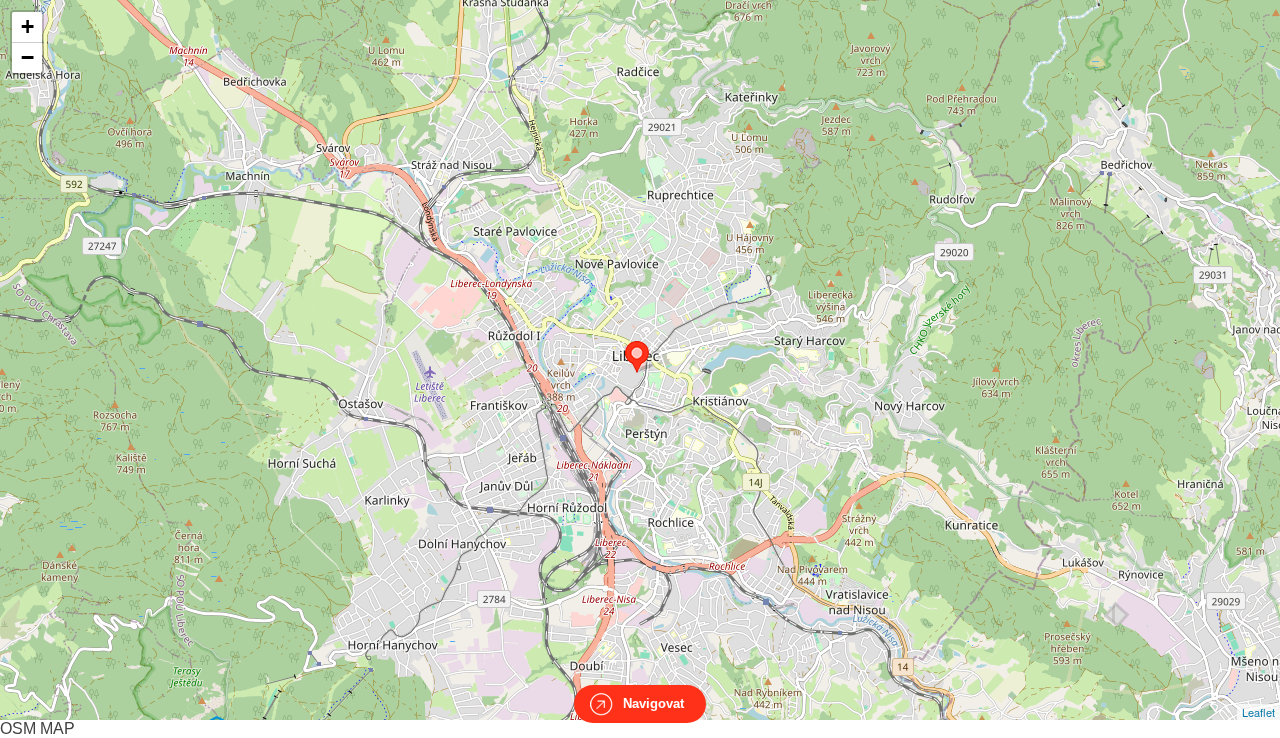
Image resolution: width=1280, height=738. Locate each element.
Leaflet (1258, 712)
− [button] (27, 57)
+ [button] (27, 26)
